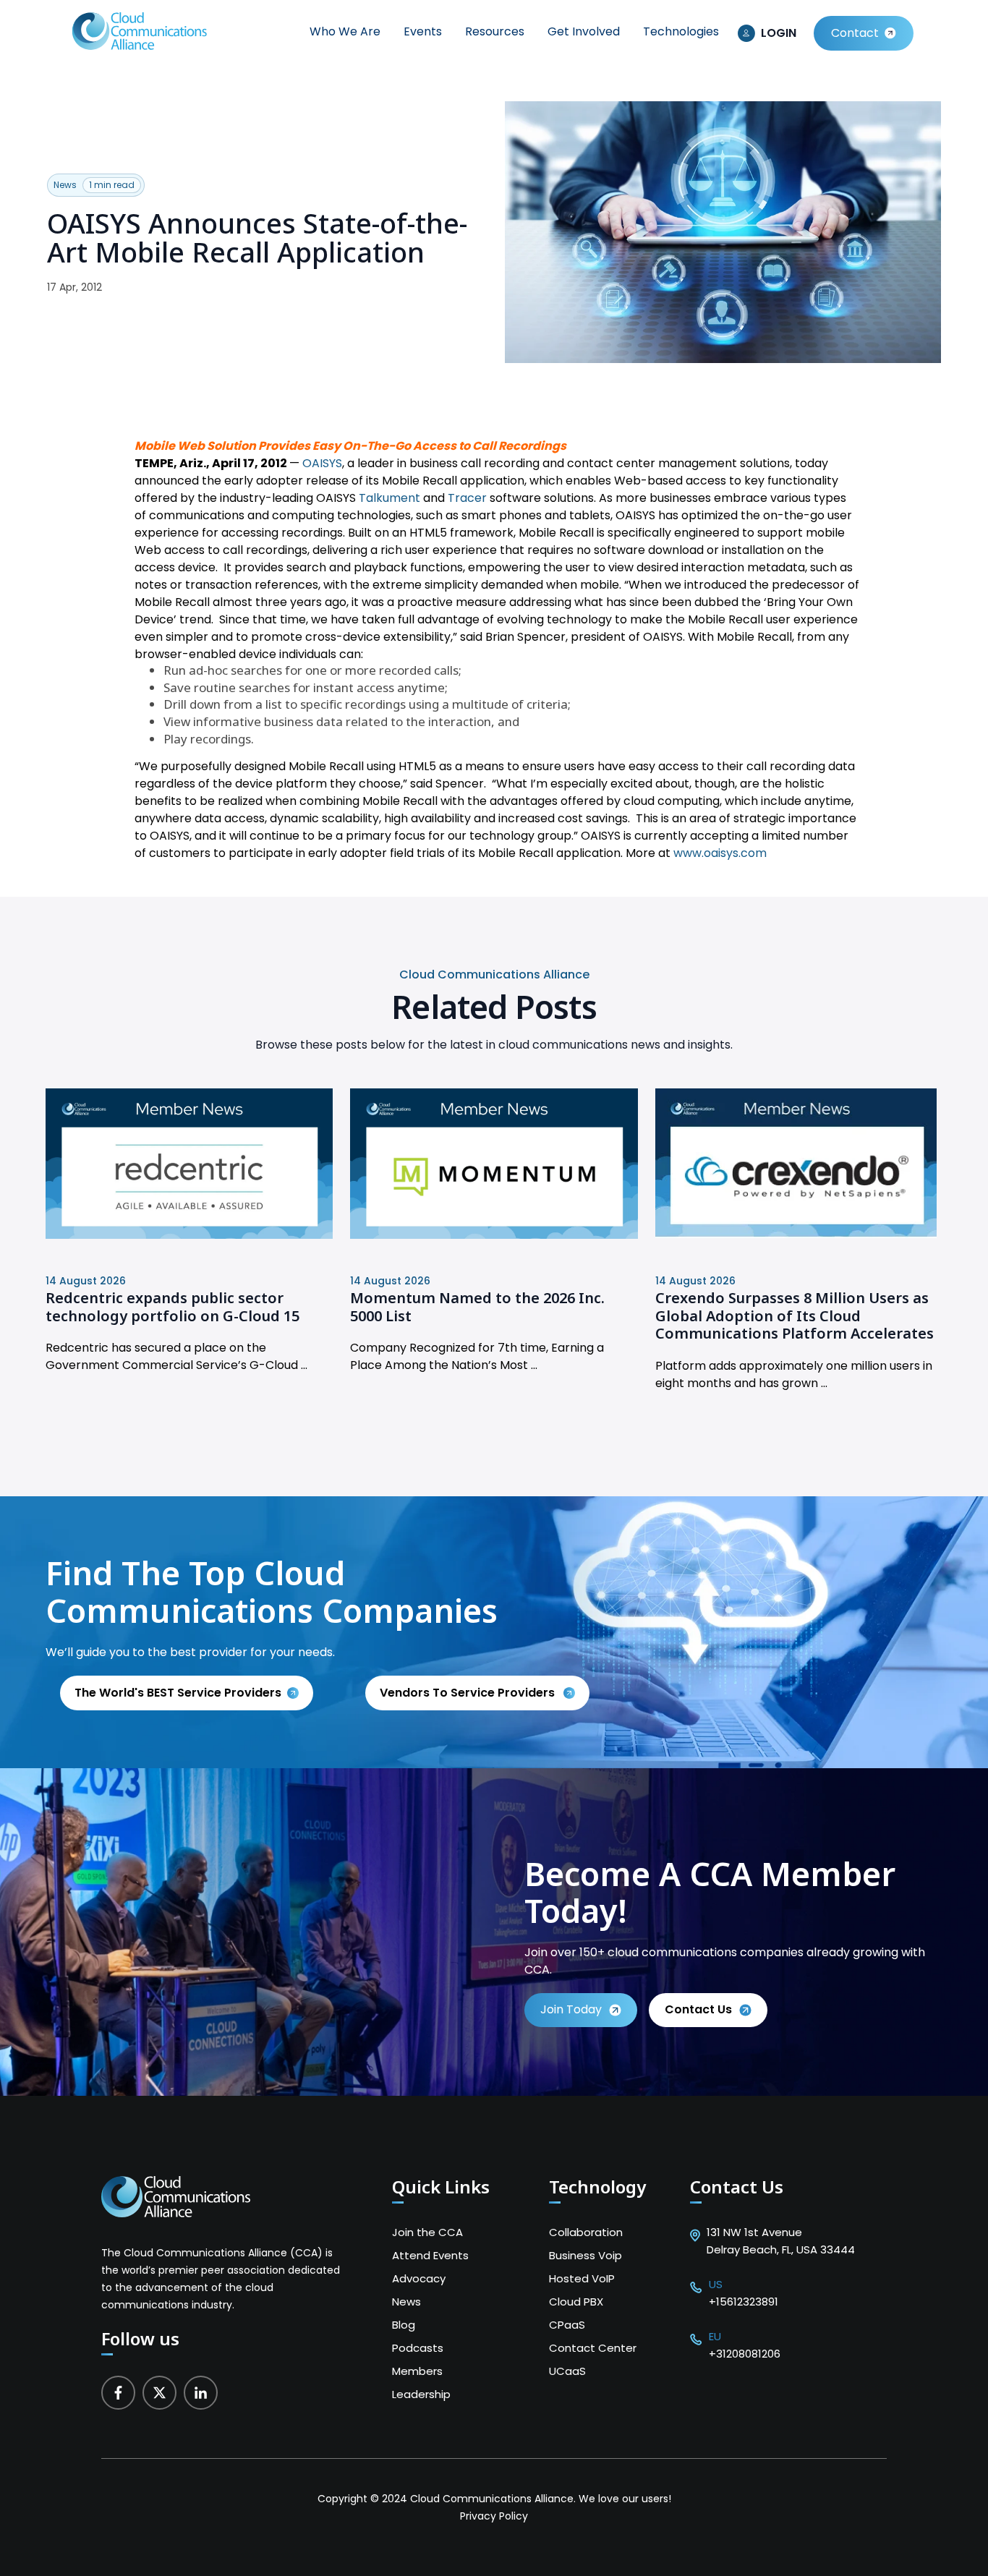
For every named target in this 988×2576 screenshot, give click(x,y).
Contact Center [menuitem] (593, 2348)
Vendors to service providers (469, 1693)
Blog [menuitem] (404, 2325)
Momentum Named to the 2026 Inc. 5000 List (477, 1307)
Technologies (681, 31)
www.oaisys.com (720, 853)
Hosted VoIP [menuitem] (582, 2278)
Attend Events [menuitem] (430, 2255)
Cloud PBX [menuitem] (576, 2302)
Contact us (698, 2009)
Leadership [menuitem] (421, 2394)
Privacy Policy (494, 2516)
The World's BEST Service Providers (178, 1693)
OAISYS (322, 463)
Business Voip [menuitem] (585, 2255)
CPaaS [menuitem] (567, 2325)
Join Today (571, 2009)
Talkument (389, 498)
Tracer (467, 498)
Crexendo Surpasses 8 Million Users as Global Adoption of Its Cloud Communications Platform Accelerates (795, 1315)
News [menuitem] (406, 2302)
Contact (855, 33)
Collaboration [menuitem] (586, 2232)
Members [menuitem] (417, 2371)
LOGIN (779, 33)
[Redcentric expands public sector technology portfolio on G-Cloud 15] (189, 1235)
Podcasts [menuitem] (418, 2348)
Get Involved (584, 31)
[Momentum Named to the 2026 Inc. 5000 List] (494, 1235)
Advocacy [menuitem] (419, 2278)
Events (423, 31)
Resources (495, 31)
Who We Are (345, 31)
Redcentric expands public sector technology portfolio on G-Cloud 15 (173, 1307)
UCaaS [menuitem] (567, 2371)
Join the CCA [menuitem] (427, 2232)
